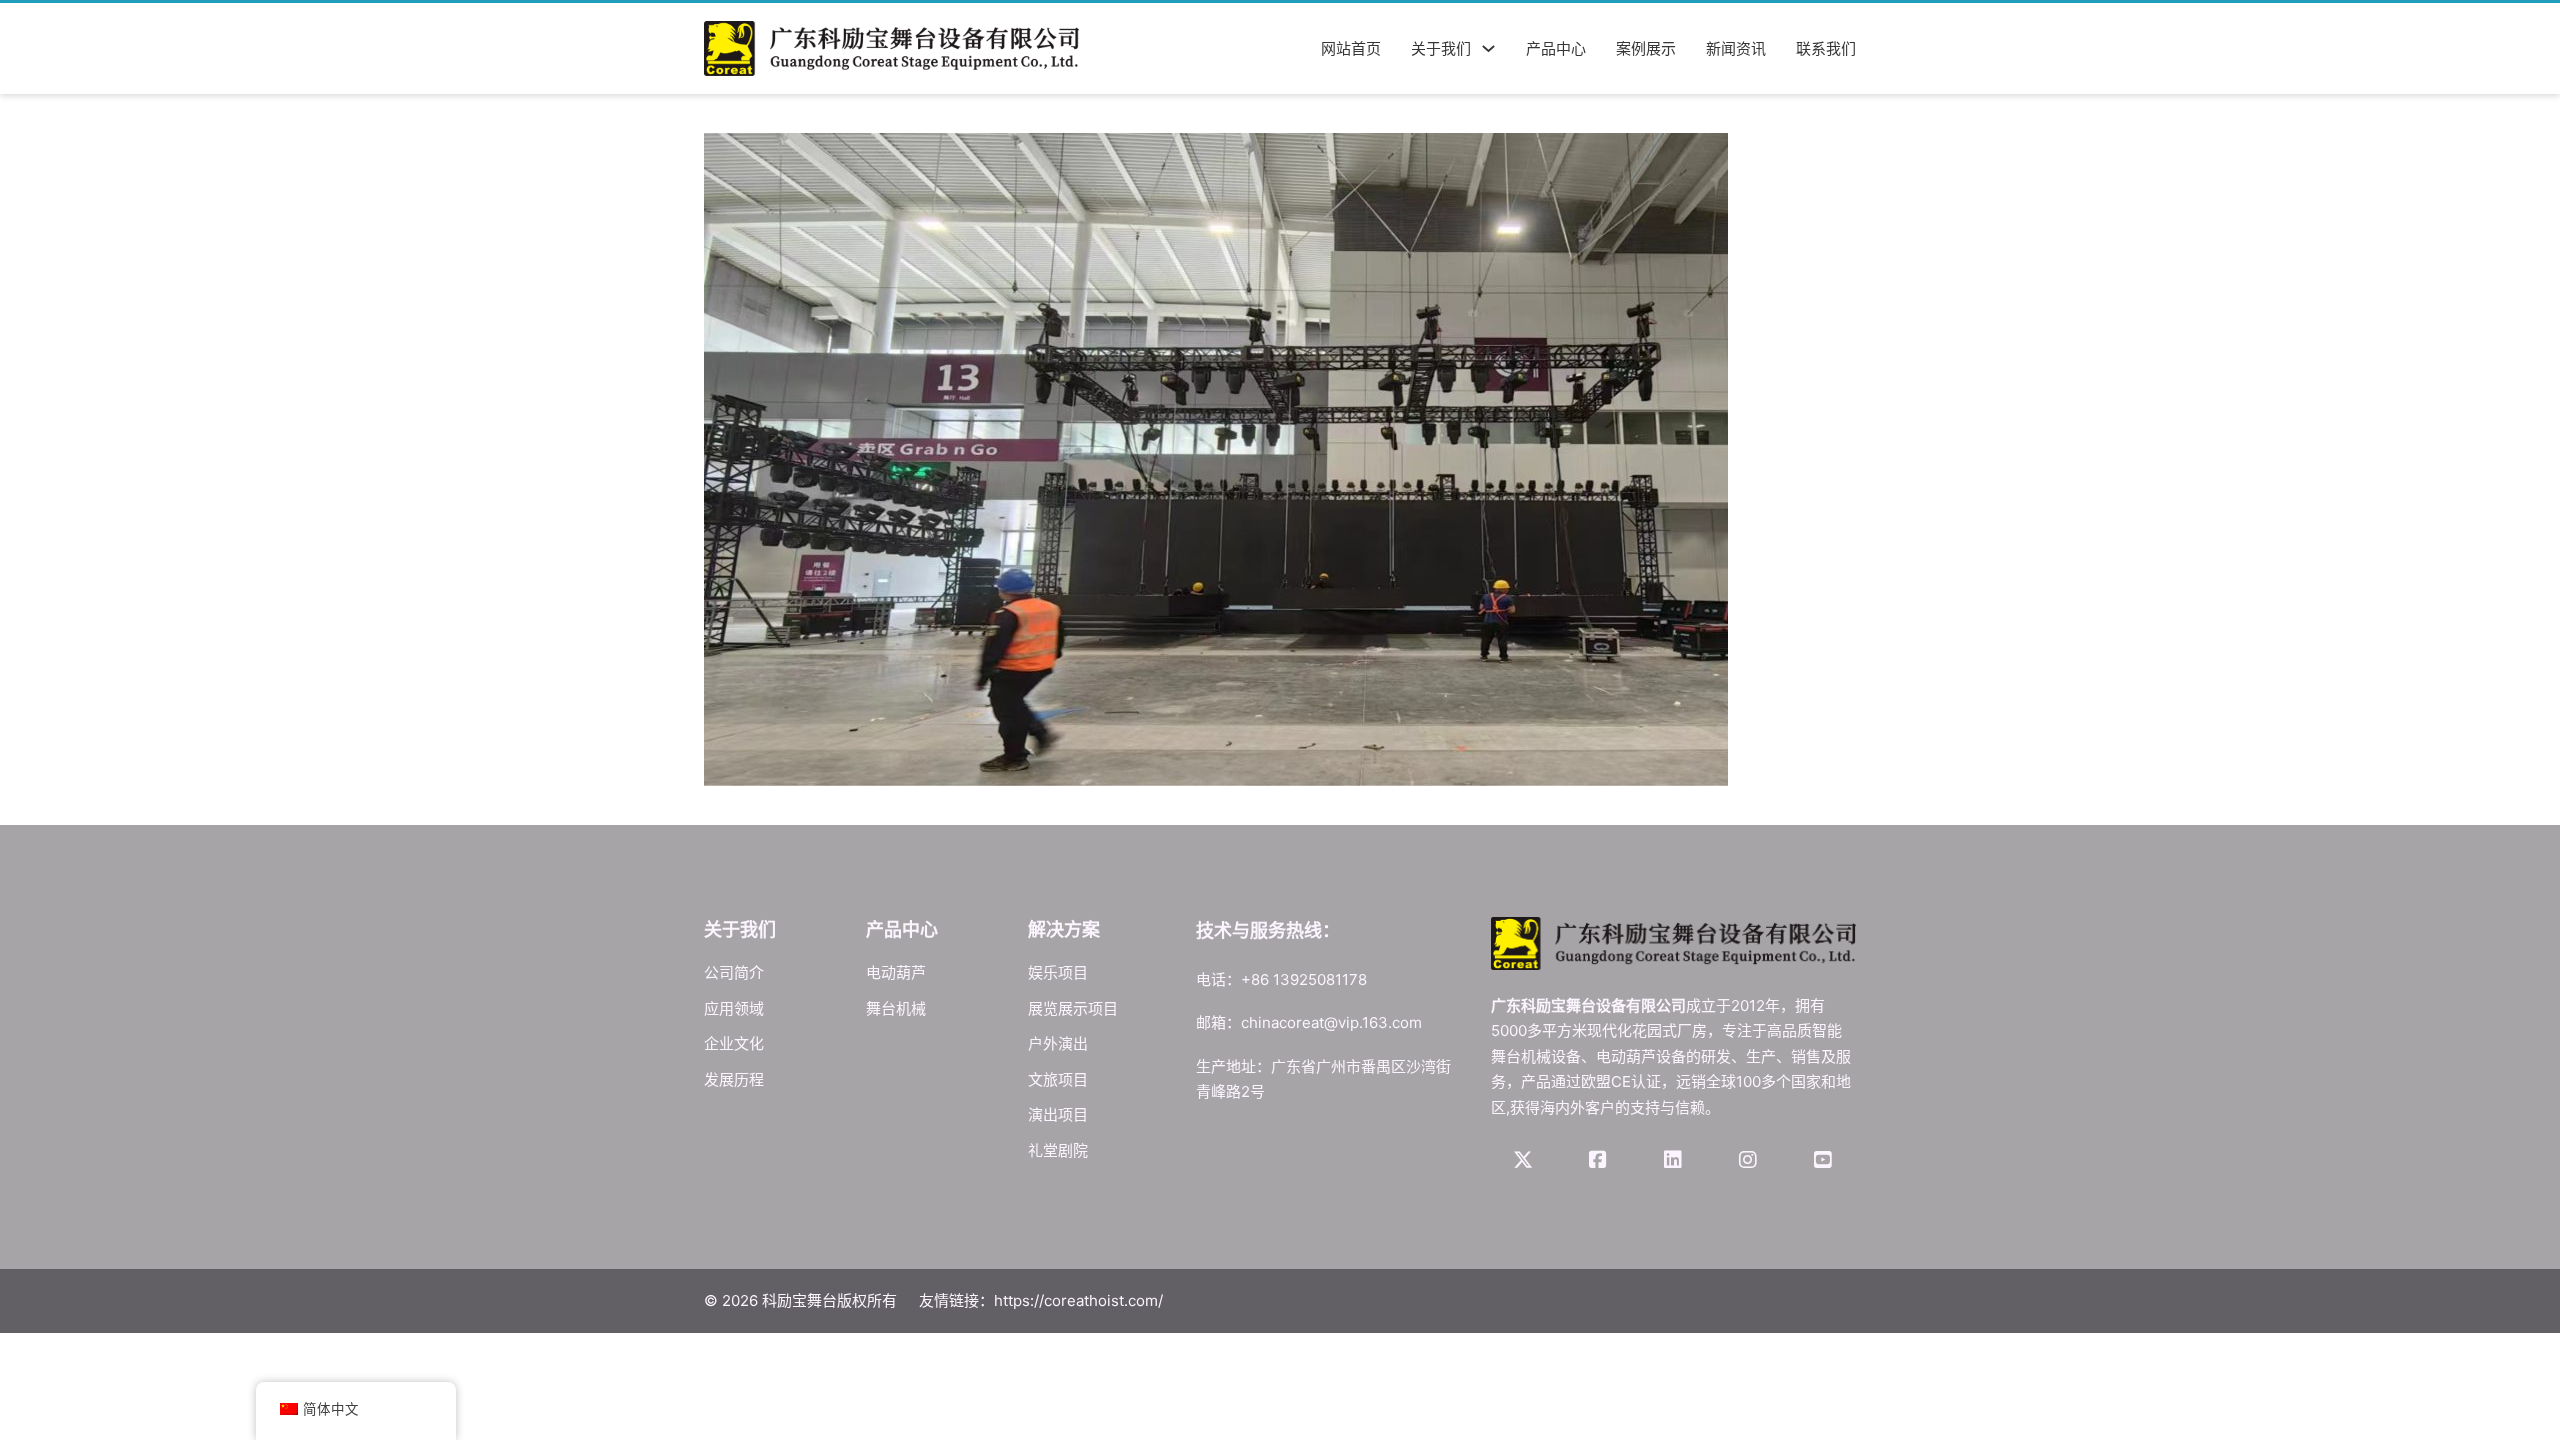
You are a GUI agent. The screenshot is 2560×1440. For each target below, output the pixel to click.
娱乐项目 (1058, 972)
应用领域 (734, 1008)
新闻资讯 (1736, 48)
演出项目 (1058, 1114)
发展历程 (734, 1079)
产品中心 (1556, 48)
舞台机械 (896, 1008)
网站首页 (1351, 48)
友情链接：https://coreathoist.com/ (1041, 1300)
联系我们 (1826, 48)
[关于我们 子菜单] (1488, 48)
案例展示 (1646, 48)
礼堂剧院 (1058, 1150)
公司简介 (734, 972)
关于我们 (1441, 48)
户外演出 (1058, 1043)
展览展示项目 (1073, 1008)
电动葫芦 (896, 972)
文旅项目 (1058, 1079)
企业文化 (734, 1043)
